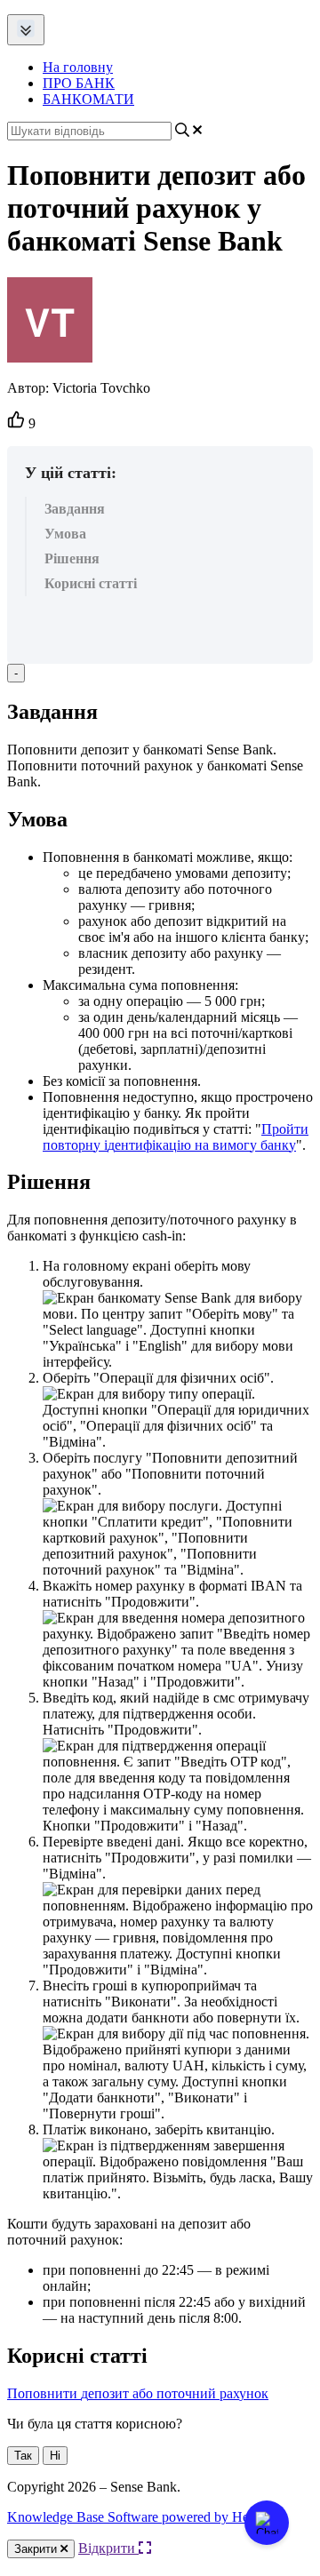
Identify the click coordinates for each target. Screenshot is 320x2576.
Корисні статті (91, 583)
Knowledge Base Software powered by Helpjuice (147, 2517)
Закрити (37, 2549)
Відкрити (108, 2548)
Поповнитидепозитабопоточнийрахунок (138, 2393)
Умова (65, 534)
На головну (78, 67)
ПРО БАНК (79, 83)
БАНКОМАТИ (88, 99)
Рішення (72, 558)
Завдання (75, 509)
